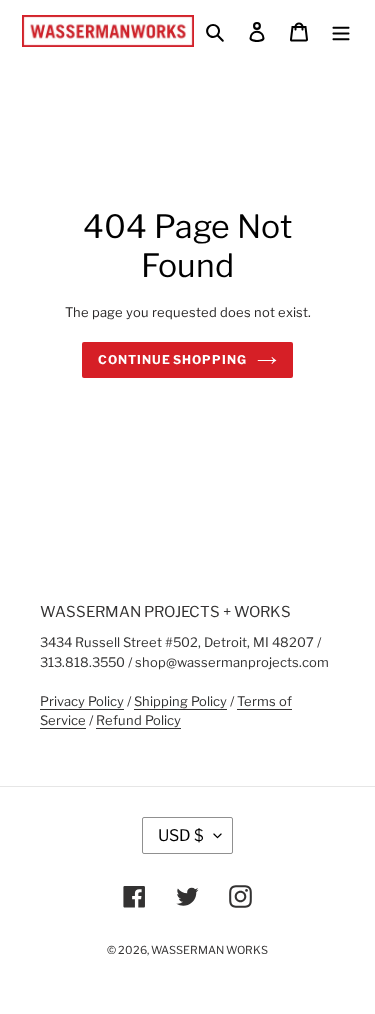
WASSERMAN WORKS (209, 950)
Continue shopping (172, 359)
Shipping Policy (180, 701)
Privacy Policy (82, 701)
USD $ (181, 835)
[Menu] (341, 31)
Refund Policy (138, 720)
